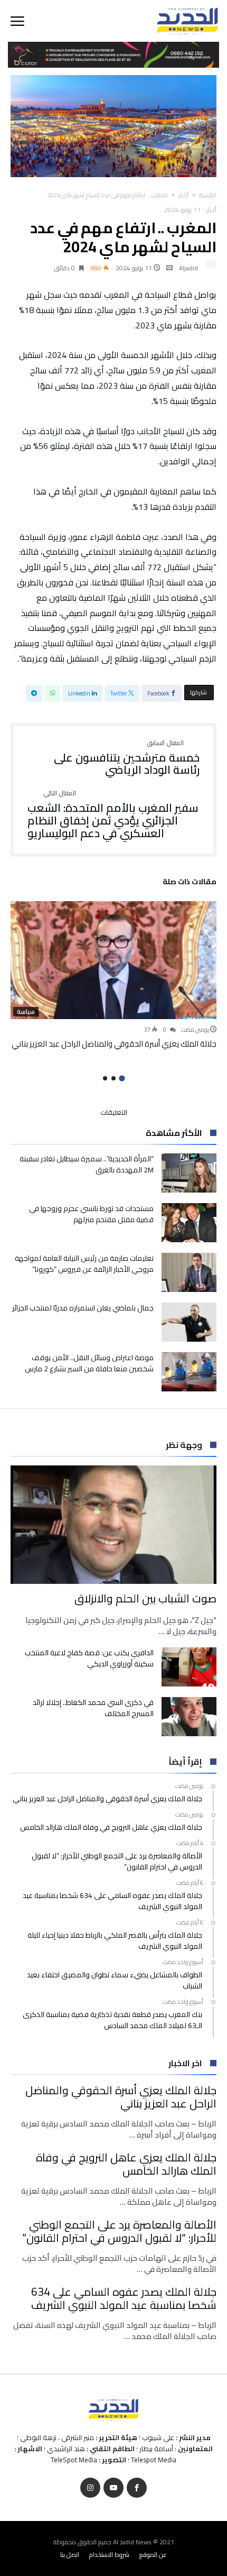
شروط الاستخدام (109, 2555)
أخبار (183, 195)
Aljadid (188, 268)
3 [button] (105, 1078)
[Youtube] (113, 2488)
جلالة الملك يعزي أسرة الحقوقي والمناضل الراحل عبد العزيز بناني (114, 1044)
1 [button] (122, 1079)
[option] (113, 975)
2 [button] (113, 1078)
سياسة (26, 1012)
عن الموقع (153, 2555)
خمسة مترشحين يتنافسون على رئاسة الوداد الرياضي (127, 758)
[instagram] (90, 2488)
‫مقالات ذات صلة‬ (190, 883)
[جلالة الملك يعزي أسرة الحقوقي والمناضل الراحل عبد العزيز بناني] (113, 960)
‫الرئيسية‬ (208, 195)
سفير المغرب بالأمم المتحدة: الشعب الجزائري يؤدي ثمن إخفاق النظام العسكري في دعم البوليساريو (113, 815)
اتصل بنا (70, 2555)
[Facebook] (137, 2488)
